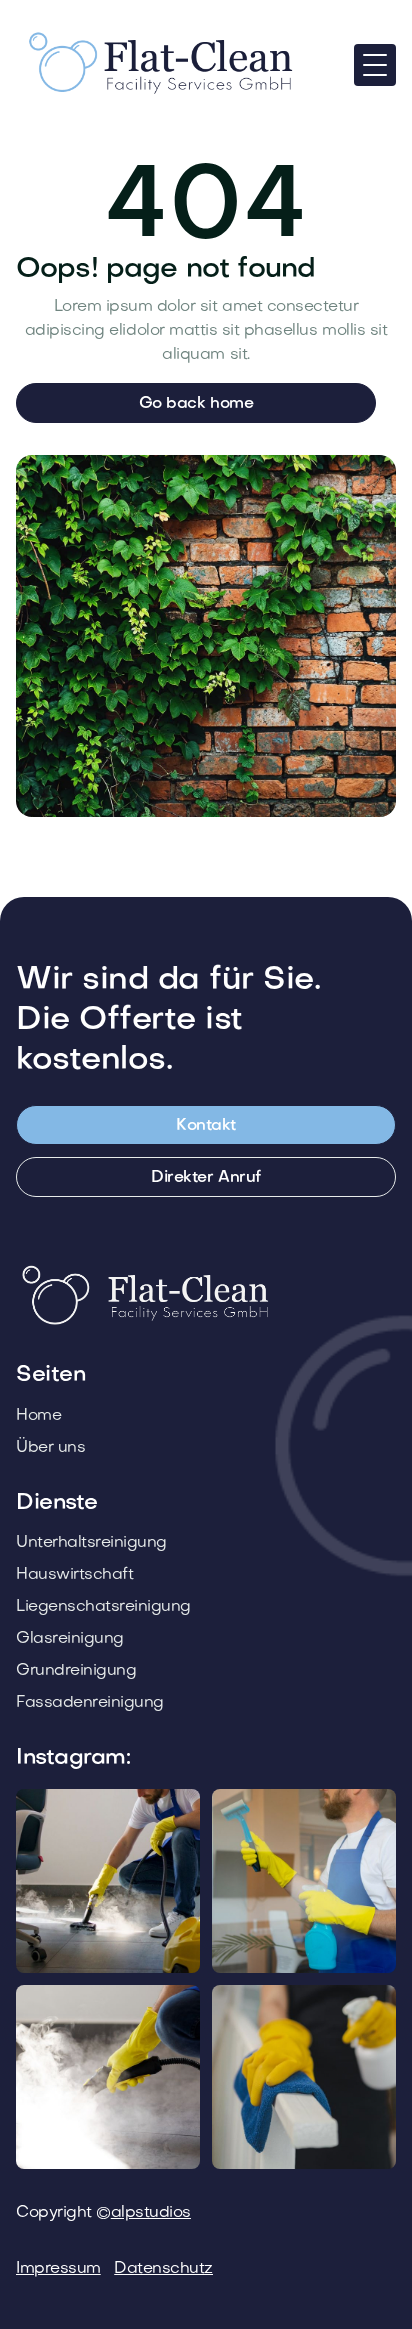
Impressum (58, 2269)
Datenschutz (163, 2269)
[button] (375, 65)
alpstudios (151, 2213)
